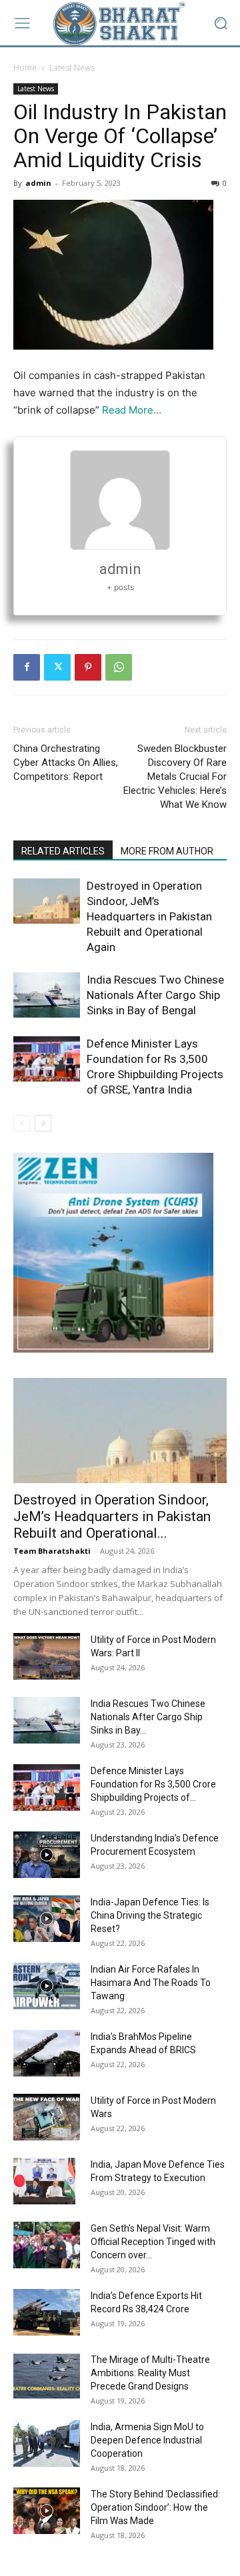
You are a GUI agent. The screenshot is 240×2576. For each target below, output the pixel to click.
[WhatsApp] (119, 667)
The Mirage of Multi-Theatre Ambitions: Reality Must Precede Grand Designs (150, 2373)
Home (25, 68)
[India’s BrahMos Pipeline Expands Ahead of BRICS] (47, 2053)
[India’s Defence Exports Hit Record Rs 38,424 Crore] (47, 2312)
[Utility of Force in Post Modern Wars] (47, 2117)
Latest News (72, 68)
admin (38, 183)
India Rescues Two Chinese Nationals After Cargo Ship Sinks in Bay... (148, 1717)
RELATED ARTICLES (63, 851)
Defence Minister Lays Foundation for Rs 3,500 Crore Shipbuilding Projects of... (153, 1784)
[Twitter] (57, 667)
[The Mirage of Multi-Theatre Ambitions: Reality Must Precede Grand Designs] (47, 2376)
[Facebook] (27, 667)
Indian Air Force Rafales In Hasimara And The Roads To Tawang (151, 1983)
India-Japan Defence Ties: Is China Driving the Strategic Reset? (150, 1915)
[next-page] (43, 1123)
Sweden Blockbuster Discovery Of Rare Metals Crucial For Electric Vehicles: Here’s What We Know (175, 777)
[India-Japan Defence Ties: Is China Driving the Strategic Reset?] (47, 1919)
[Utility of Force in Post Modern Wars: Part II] (47, 1656)
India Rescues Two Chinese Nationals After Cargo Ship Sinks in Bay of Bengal (155, 995)
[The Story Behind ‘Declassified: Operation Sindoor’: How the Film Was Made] (47, 2511)
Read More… (132, 410)
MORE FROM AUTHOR (167, 851)
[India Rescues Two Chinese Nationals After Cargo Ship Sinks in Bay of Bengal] (47, 995)
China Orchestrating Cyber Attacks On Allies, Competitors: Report (66, 763)
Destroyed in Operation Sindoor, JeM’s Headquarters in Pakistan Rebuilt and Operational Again (149, 916)
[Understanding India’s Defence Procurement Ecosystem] (47, 1855)
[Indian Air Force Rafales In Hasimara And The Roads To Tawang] (47, 1986)
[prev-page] (22, 1123)
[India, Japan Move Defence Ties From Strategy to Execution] (44, 2181)
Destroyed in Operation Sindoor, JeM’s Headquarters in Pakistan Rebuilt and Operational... (112, 1516)
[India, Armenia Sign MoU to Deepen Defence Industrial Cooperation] (47, 2443)
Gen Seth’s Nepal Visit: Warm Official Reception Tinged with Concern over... (153, 2242)
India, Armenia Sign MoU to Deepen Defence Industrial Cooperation (147, 2440)
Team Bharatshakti (52, 1551)
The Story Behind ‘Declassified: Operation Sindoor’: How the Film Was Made (155, 2507)
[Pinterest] (88, 667)
